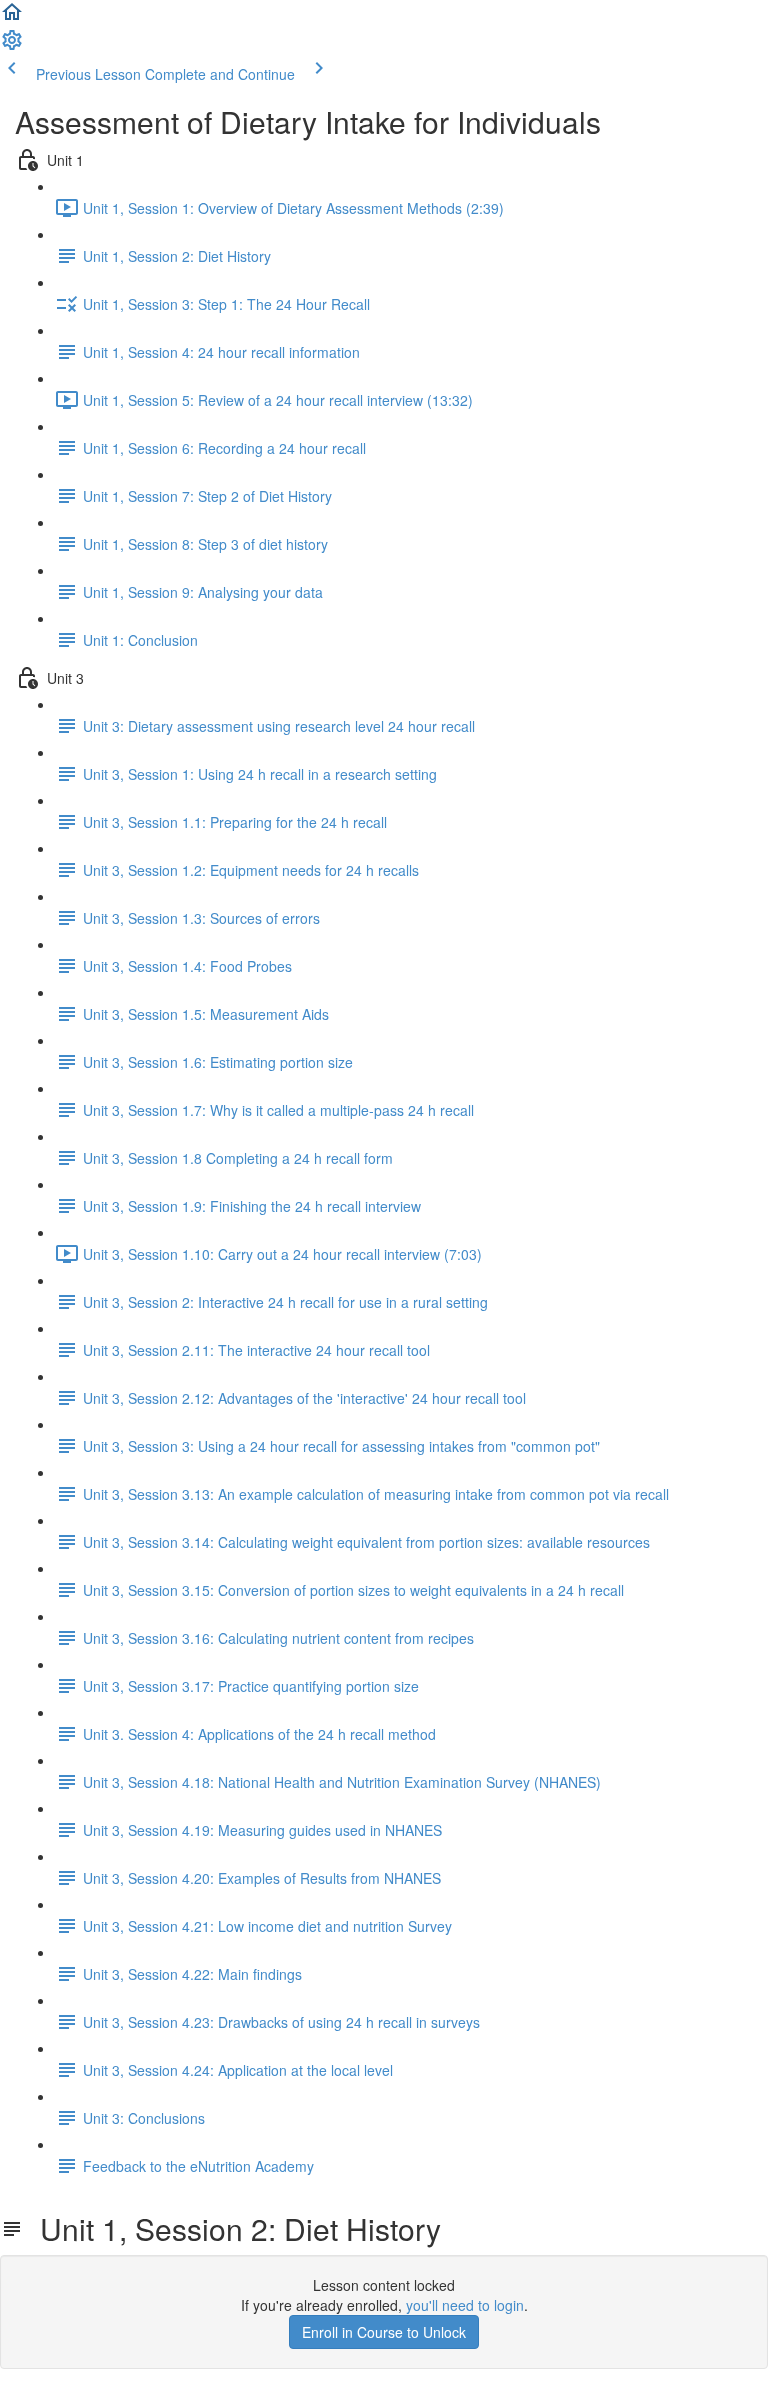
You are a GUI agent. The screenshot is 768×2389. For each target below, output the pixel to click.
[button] (12, 18)
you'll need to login (465, 2305)
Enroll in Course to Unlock (384, 2332)
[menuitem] (12, 46)
